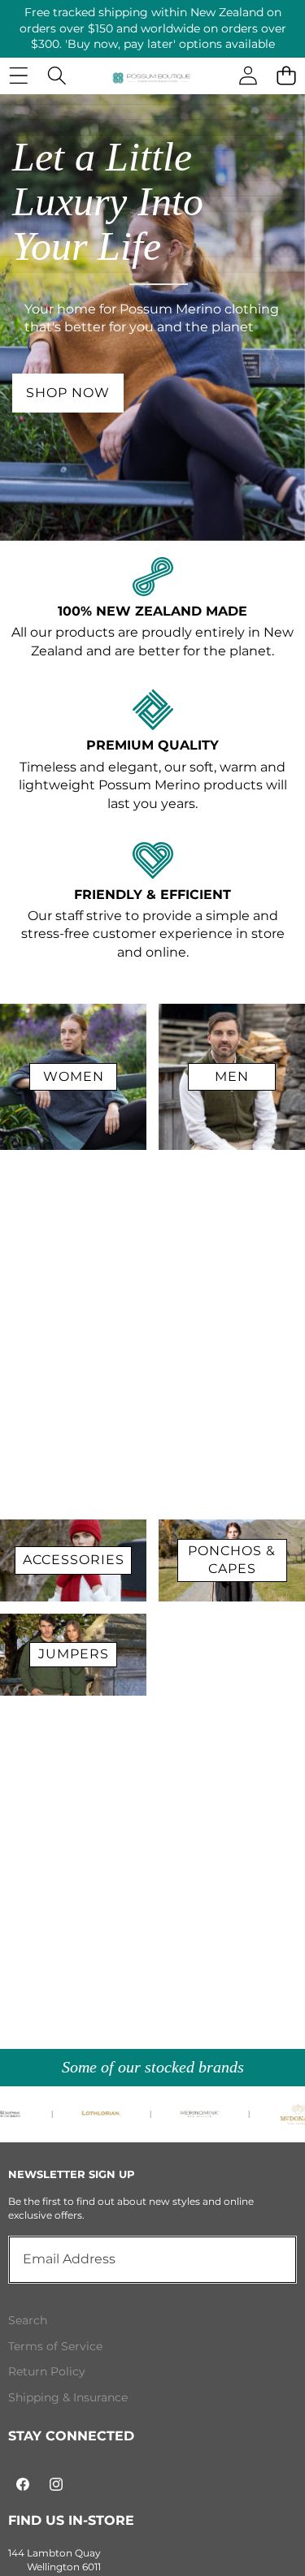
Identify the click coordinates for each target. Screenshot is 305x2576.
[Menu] (18, 76)
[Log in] (248, 76)
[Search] (57, 76)
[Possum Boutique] (152, 78)
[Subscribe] (266, 2259)
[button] (286, 76)
